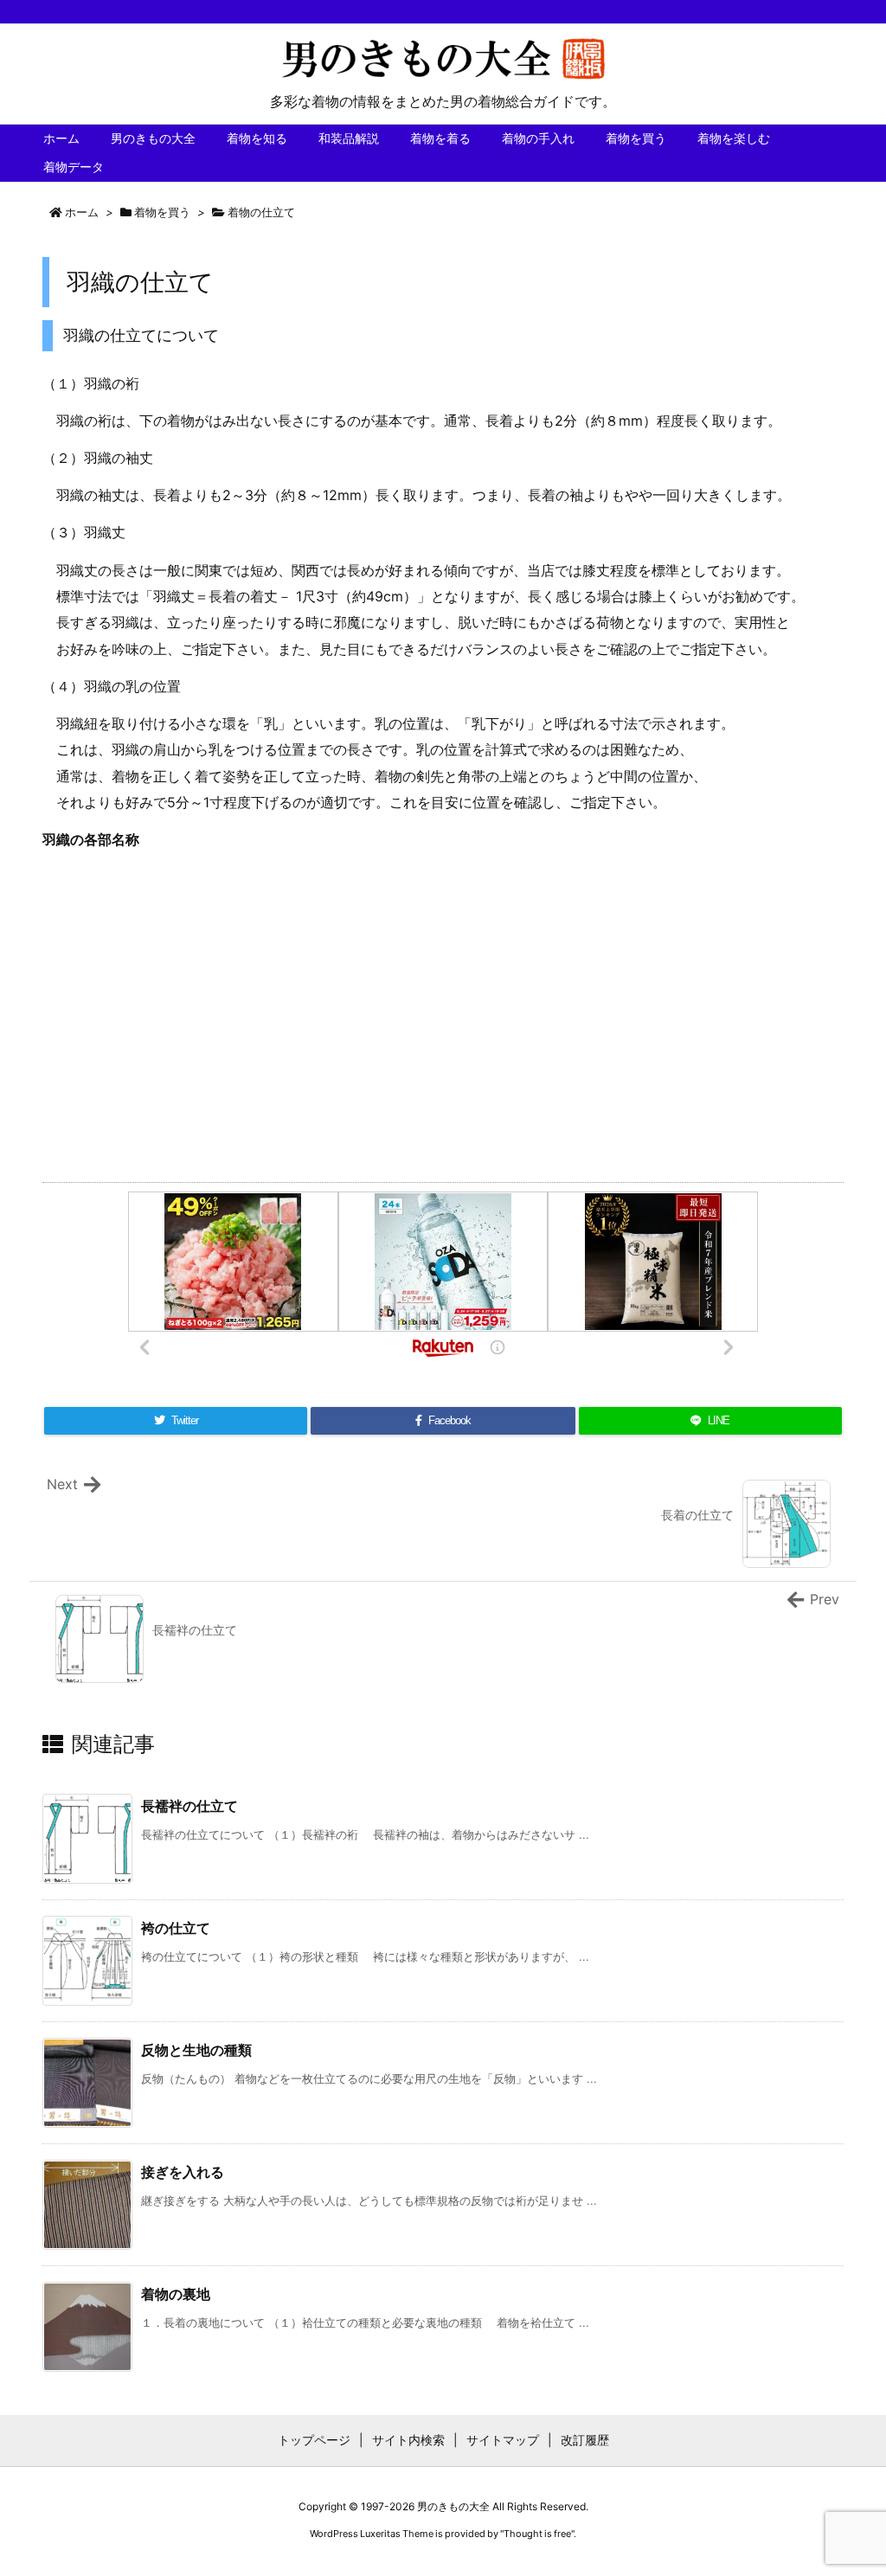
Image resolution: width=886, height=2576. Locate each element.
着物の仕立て (261, 212)
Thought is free (537, 2534)
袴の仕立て (176, 1928)
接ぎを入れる (183, 2172)
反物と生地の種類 (196, 2050)
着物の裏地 (176, 2294)
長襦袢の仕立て (189, 1806)
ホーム (82, 212)
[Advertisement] (443, 1010)
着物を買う (162, 212)
